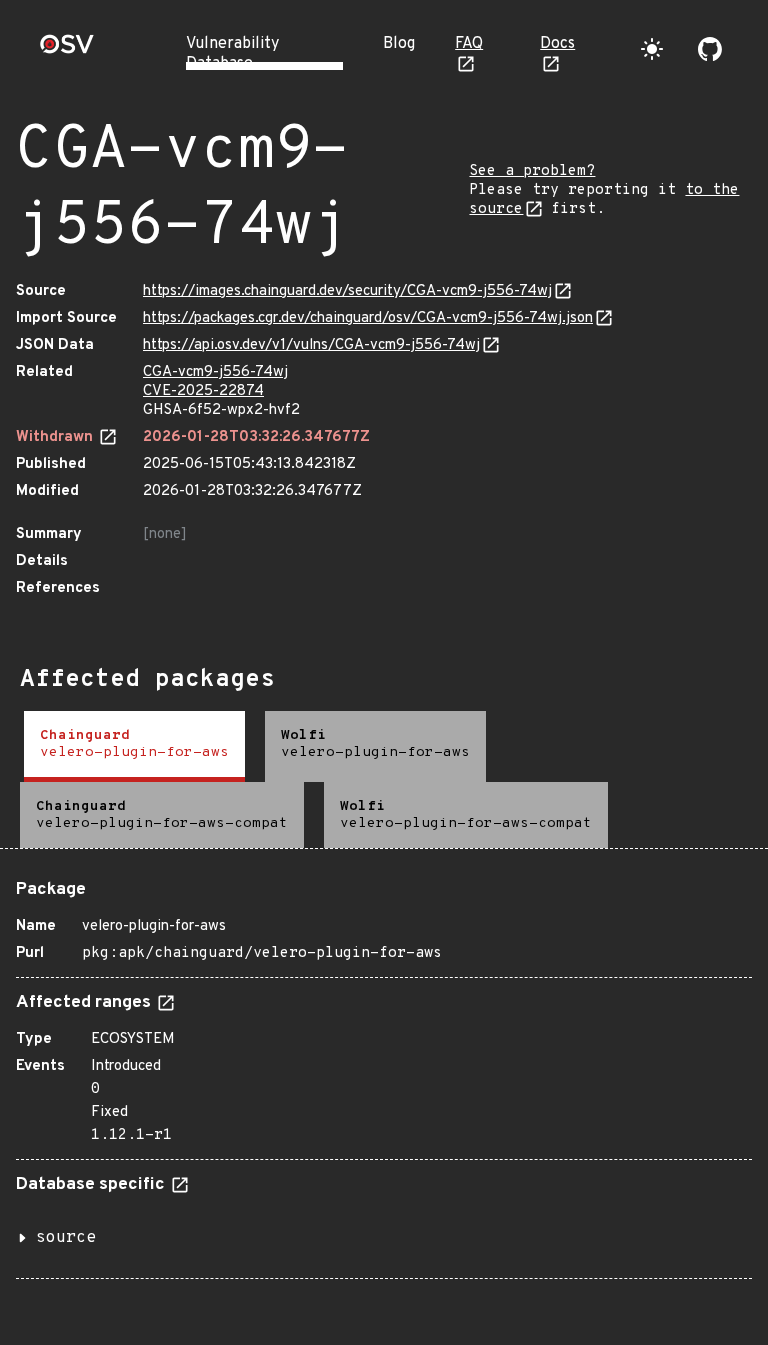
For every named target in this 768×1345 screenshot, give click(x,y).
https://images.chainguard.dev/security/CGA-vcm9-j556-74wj (347, 291)
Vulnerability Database (232, 54)
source (66, 1238)
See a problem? (532, 171)
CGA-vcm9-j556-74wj (215, 372)
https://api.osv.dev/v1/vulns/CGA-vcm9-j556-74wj (311, 345)
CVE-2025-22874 (203, 391)
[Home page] (67, 50)
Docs (557, 44)
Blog (399, 44)
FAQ (469, 44)
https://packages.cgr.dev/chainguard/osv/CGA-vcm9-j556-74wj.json (368, 318)
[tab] (134, 746)
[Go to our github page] (710, 49)
